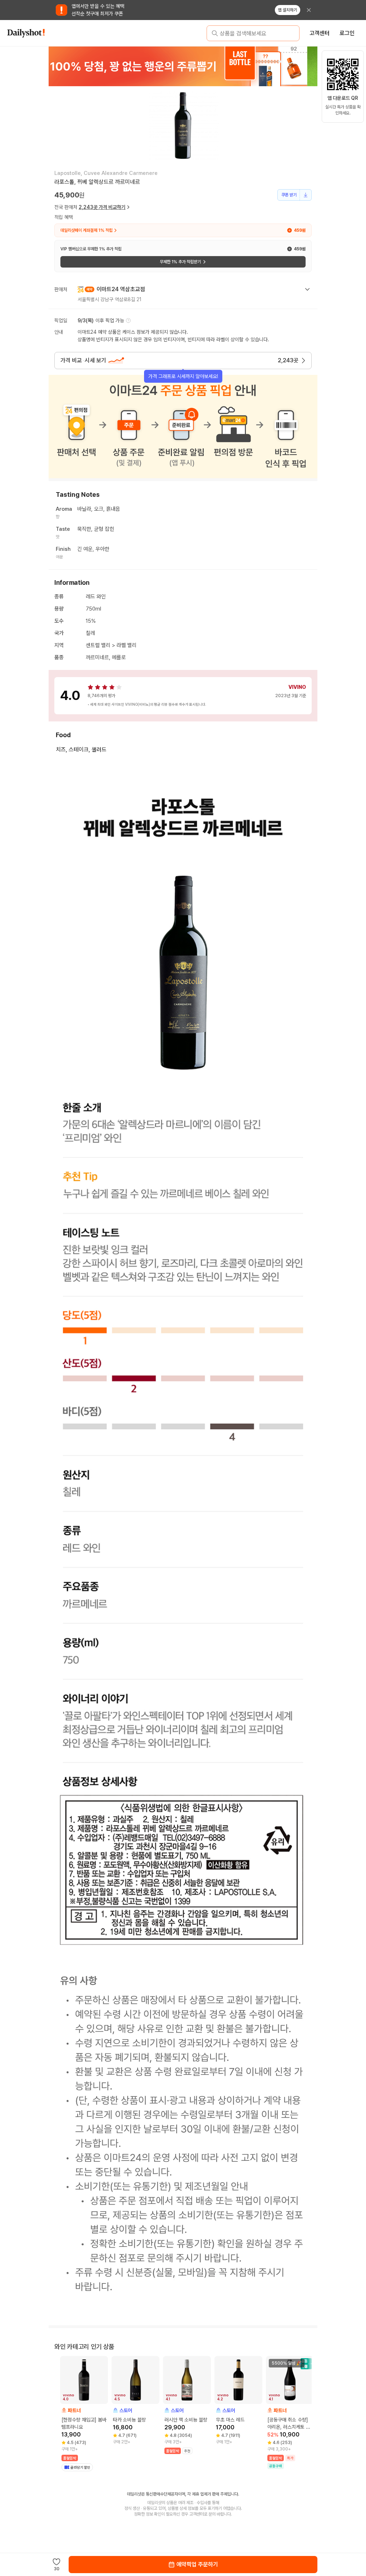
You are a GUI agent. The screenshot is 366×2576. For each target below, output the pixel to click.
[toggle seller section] (307, 289)
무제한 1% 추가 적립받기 (180, 262)
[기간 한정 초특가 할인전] (183, 66)
